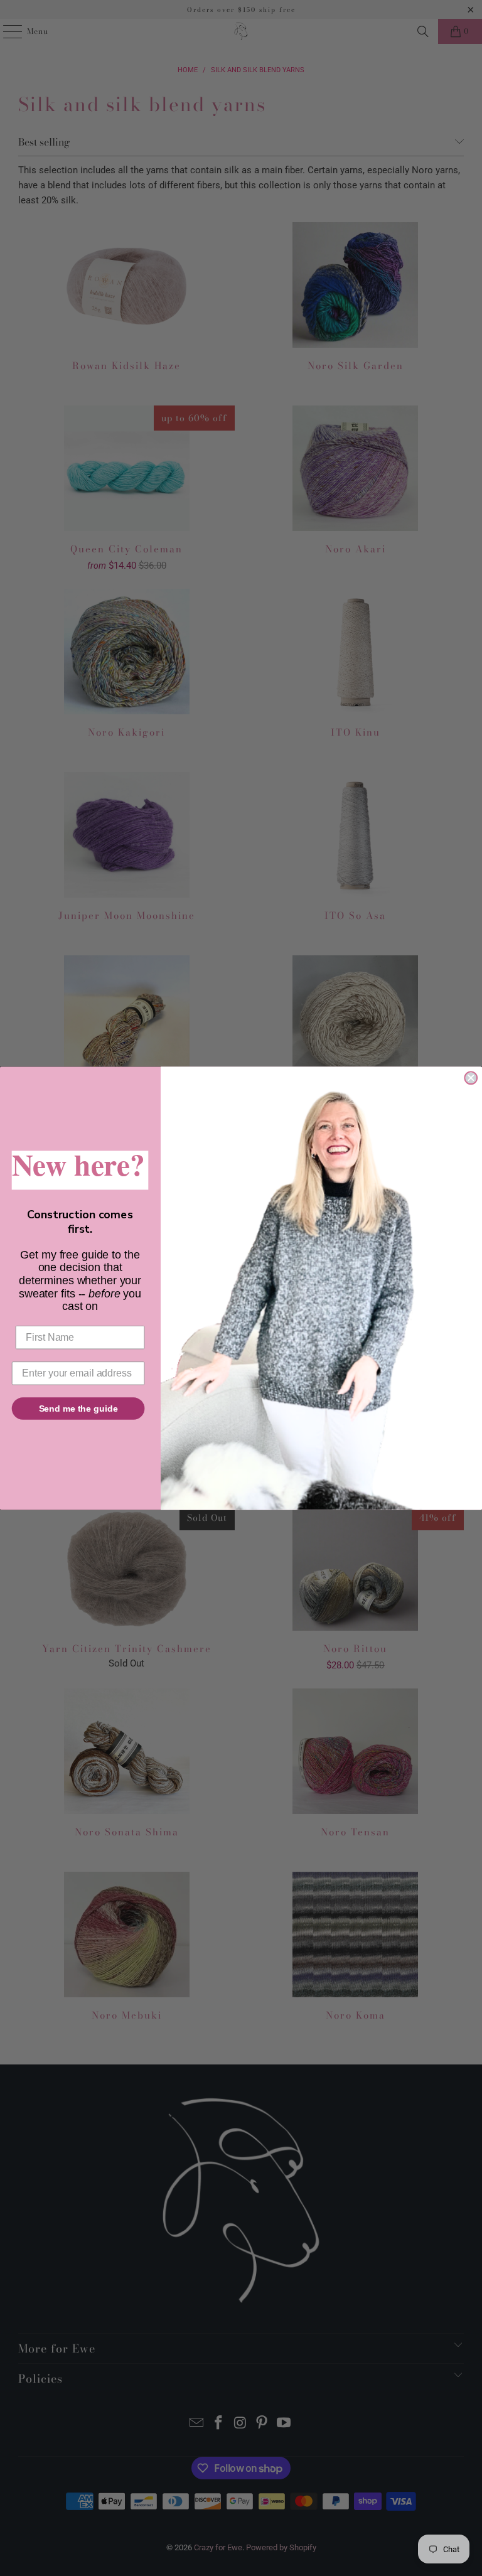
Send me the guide (78, 1408)
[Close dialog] (471, 1078)
